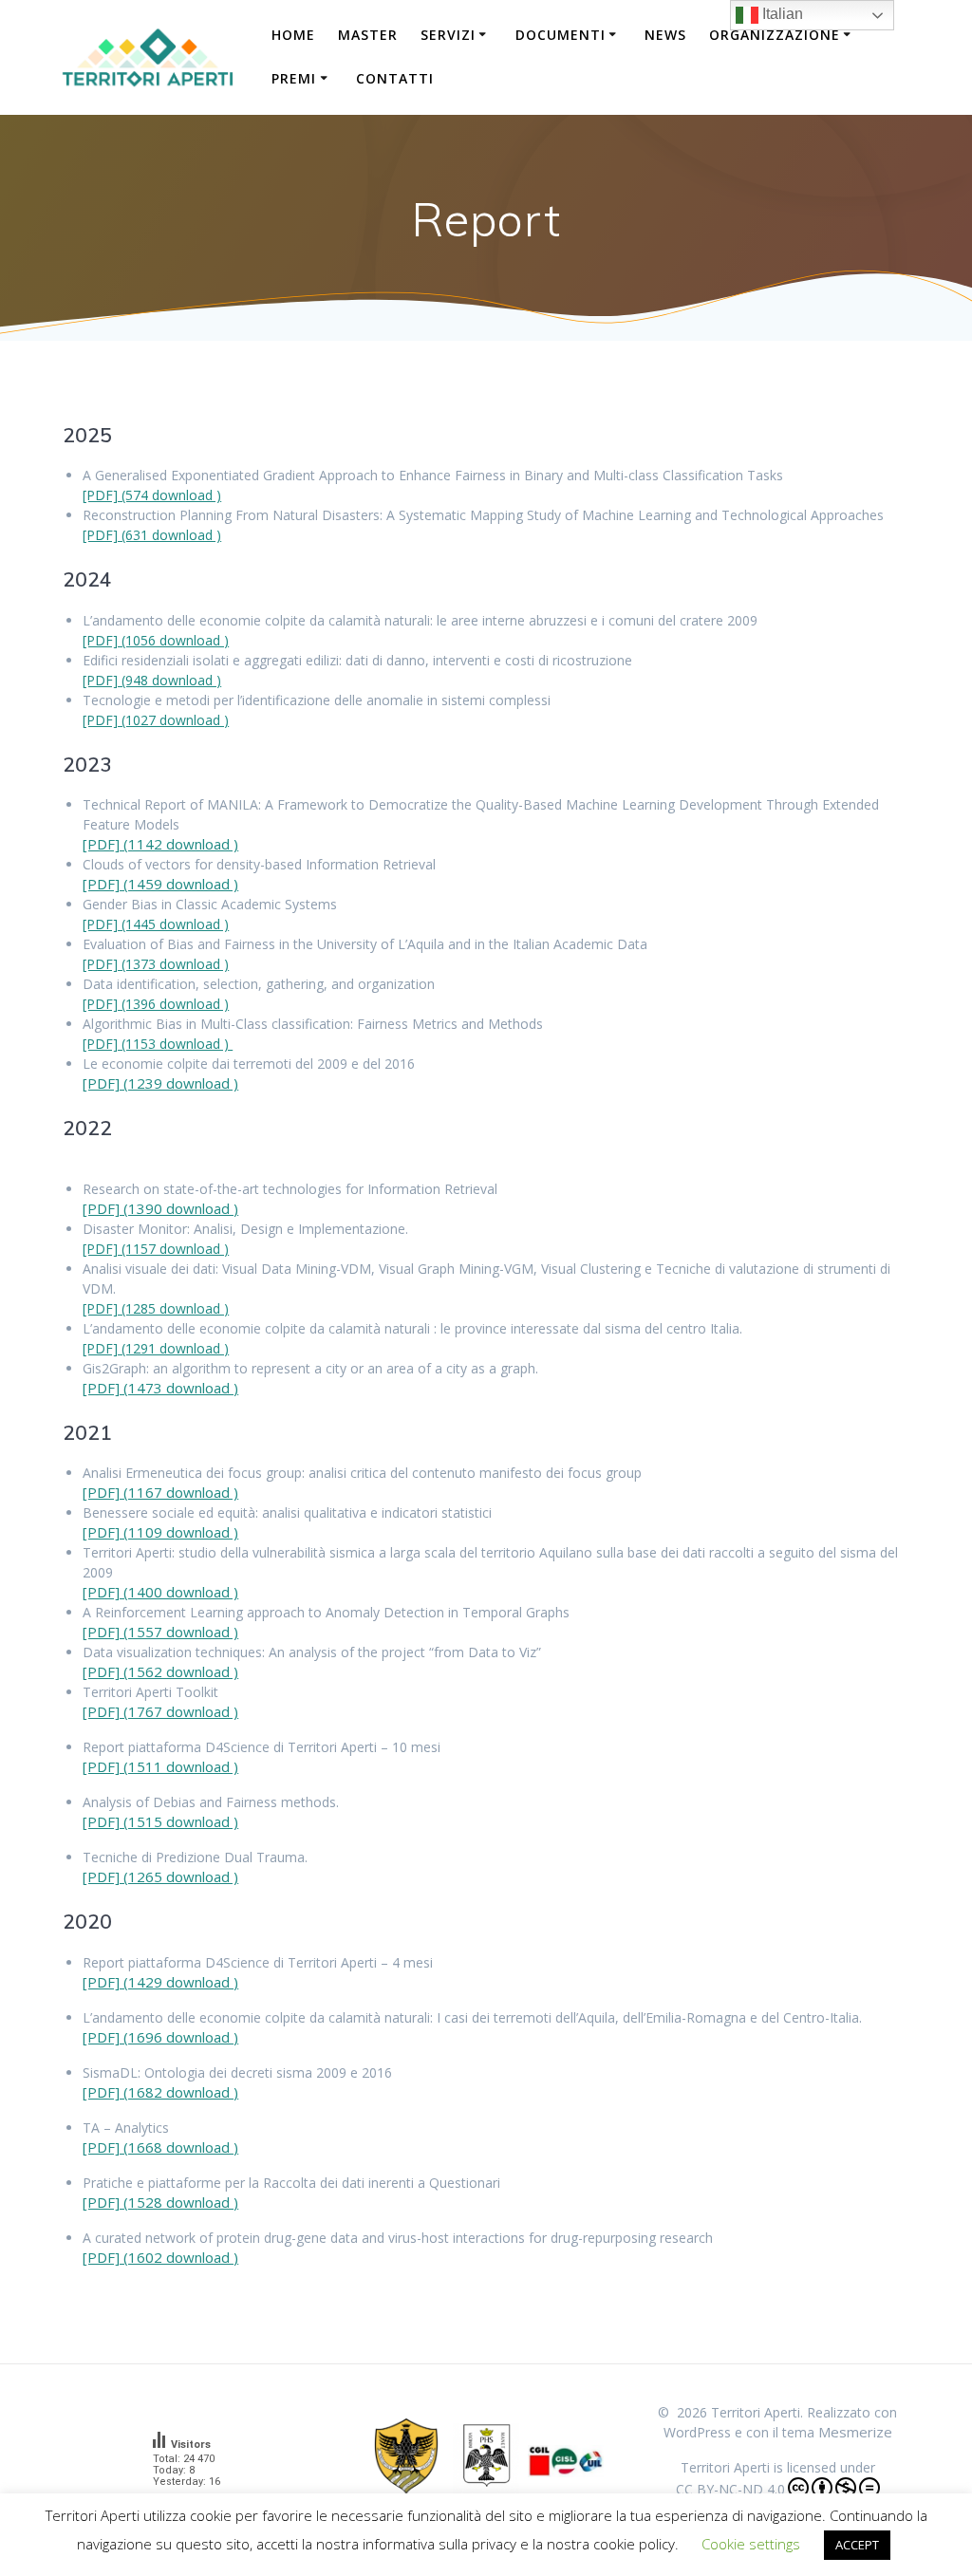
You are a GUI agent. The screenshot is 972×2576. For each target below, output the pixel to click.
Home (293, 35)
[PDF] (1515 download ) (160, 1821)
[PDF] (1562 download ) (160, 1671)
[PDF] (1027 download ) (156, 720)
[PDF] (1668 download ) (160, 2147)
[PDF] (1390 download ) (160, 1208)
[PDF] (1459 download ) (160, 884)
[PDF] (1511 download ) (160, 1766)
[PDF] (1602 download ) (160, 2257)
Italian (781, 14)
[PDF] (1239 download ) (160, 1083)
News (665, 35)
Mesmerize (855, 2432)
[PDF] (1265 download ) (160, 1876)
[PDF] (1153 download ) (158, 1044)
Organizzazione (775, 35)
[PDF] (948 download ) (152, 680)
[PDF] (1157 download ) (156, 1249)
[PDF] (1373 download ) (156, 964)
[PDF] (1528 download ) (160, 2202)
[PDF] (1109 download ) (160, 1532)
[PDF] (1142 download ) (160, 844)
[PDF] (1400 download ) (160, 1592)
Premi (294, 78)
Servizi (448, 35)
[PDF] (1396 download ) (156, 1004)
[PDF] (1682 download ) (160, 2092)
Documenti (561, 35)
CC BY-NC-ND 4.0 (730, 2489)
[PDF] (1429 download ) (160, 1982)
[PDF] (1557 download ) (160, 1632)
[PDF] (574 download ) (152, 495)
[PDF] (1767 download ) (160, 1711)
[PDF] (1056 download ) (156, 640)
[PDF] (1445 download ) (156, 924)
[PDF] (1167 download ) (160, 1492)
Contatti (395, 78)
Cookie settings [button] (751, 2544)
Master (368, 35)
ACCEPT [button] (857, 2545)
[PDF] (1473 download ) (160, 1388)
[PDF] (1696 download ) (160, 2037)
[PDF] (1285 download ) (156, 1308)
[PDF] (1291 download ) (156, 1348)
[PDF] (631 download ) (152, 535)
